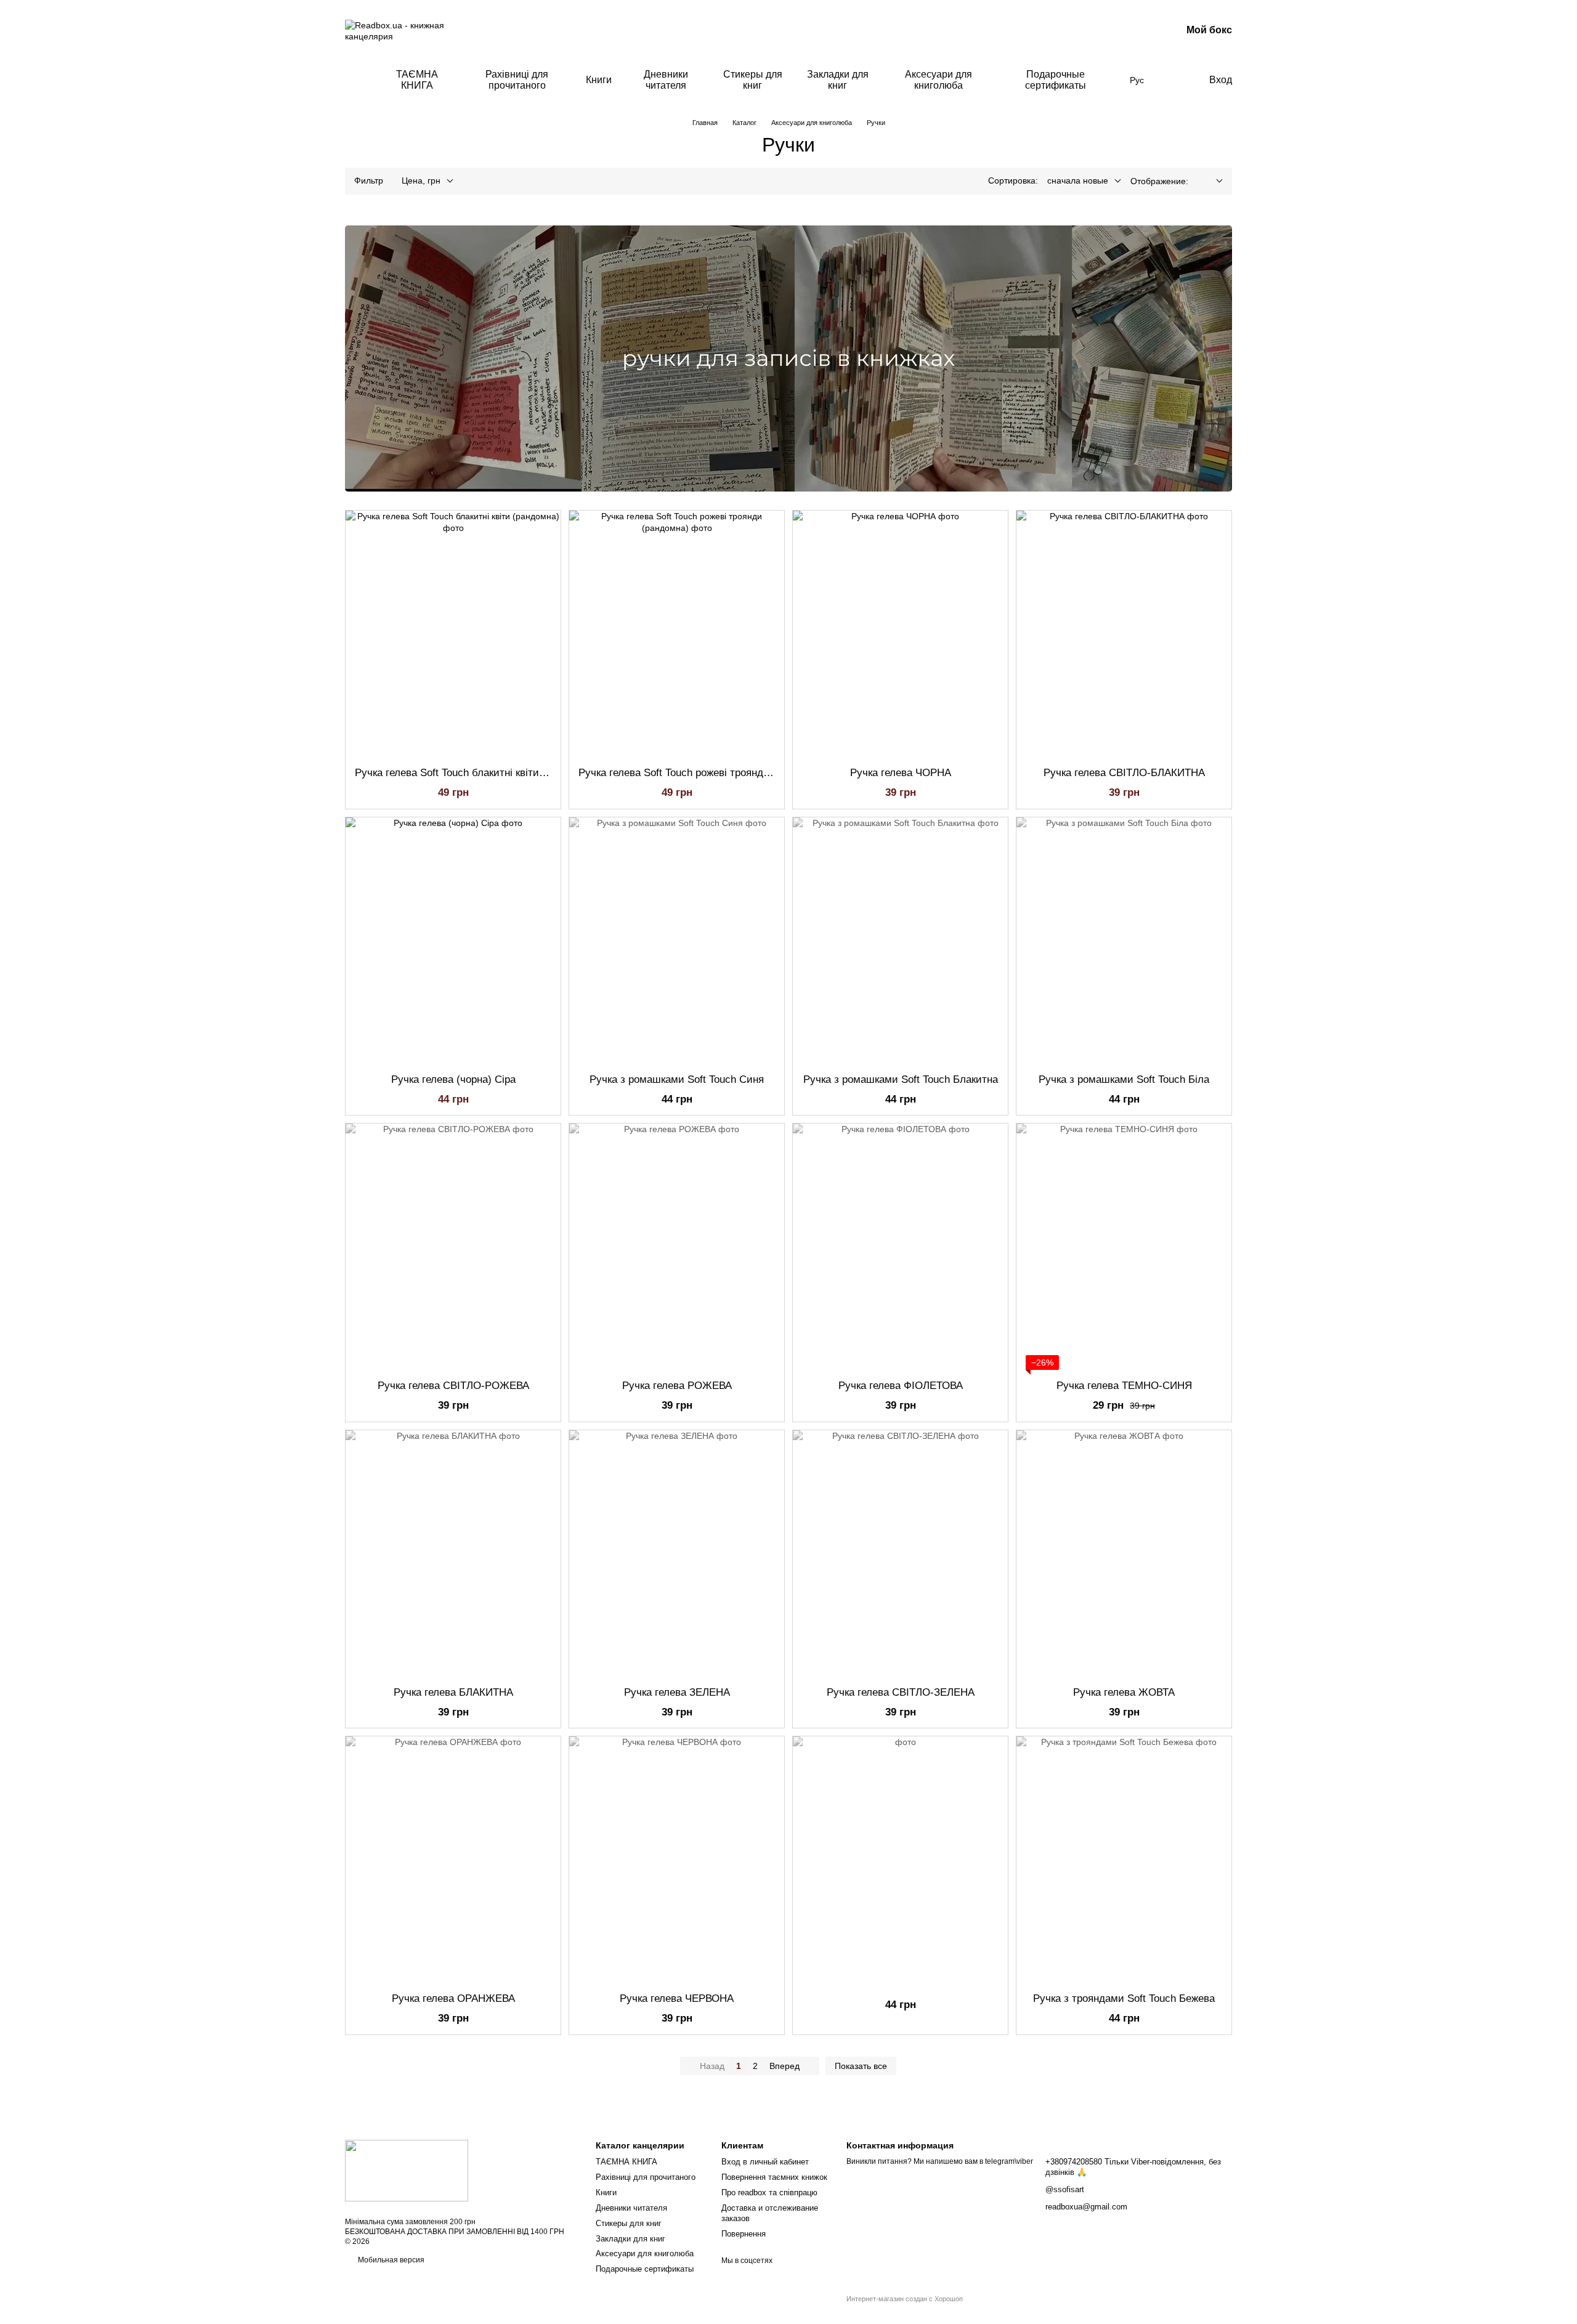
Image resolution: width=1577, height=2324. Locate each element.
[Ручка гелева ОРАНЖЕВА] (453, 1860)
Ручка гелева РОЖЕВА (677, 1386)
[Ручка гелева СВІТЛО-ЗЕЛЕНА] (900, 1553)
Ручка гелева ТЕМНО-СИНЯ (1124, 1386)
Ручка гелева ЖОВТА (1124, 1692)
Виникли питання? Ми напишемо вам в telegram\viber (940, 2161)
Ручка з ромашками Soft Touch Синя (677, 1079)
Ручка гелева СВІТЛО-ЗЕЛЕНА (901, 1692)
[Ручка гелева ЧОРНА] (900, 634)
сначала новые (1078, 180)
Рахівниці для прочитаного (517, 80)
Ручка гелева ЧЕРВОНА (677, 1998)
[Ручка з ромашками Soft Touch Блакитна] (900, 941)
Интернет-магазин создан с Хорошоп (905, 2299)
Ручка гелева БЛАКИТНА (453, 1692)
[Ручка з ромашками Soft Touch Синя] (677, 941)
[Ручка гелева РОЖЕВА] (677, 1247)
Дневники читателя (666, 80)
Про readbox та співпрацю (769, 2192)
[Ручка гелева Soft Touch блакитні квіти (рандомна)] (453, 634)
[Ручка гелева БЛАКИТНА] (453, 1553)
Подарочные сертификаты (1056, 80)
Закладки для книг (838, 80)
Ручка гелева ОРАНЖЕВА (453, 1998)
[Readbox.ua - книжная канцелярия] (407, 2170)
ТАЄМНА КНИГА (417, 80)
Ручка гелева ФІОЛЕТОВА (901, 1386)
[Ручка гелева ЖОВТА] (1124, 1553)
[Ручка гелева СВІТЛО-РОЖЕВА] (453, 1247)
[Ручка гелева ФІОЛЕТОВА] (900, 1247)
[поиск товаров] (355, 80)
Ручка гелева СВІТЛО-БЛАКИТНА (1124, 773)
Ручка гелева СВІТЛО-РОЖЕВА (453, 1386)
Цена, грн (421, 180)
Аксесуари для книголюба (938, 80)
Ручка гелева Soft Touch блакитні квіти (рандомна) (476, 773)
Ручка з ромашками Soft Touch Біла (1124, 1079)
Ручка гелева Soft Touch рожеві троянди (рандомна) (703, 773)
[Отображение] (1210, 181)
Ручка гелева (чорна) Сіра (453, 1079)
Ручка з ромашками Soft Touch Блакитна (901, 1079)
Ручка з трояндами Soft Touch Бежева (1124, 1998)
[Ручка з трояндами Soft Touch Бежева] (1124, 1860)
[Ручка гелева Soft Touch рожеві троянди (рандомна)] (677, 634)
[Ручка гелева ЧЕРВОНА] (677, 1860)
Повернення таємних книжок (774, 2177)
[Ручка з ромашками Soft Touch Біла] (1124, 941)
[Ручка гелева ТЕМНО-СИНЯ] (1124, 1247)
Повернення (744, 2234)
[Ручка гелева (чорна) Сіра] (453, 941)
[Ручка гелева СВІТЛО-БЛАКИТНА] (1124, 634)
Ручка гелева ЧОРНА (901, 773)
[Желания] (1174, 80)
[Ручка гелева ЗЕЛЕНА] (677, 1553)
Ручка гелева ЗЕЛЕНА (677, 1692)
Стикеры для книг (753, 80)
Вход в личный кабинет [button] (765, 2162)
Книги (599, 80)
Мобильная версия (390, 2260)
